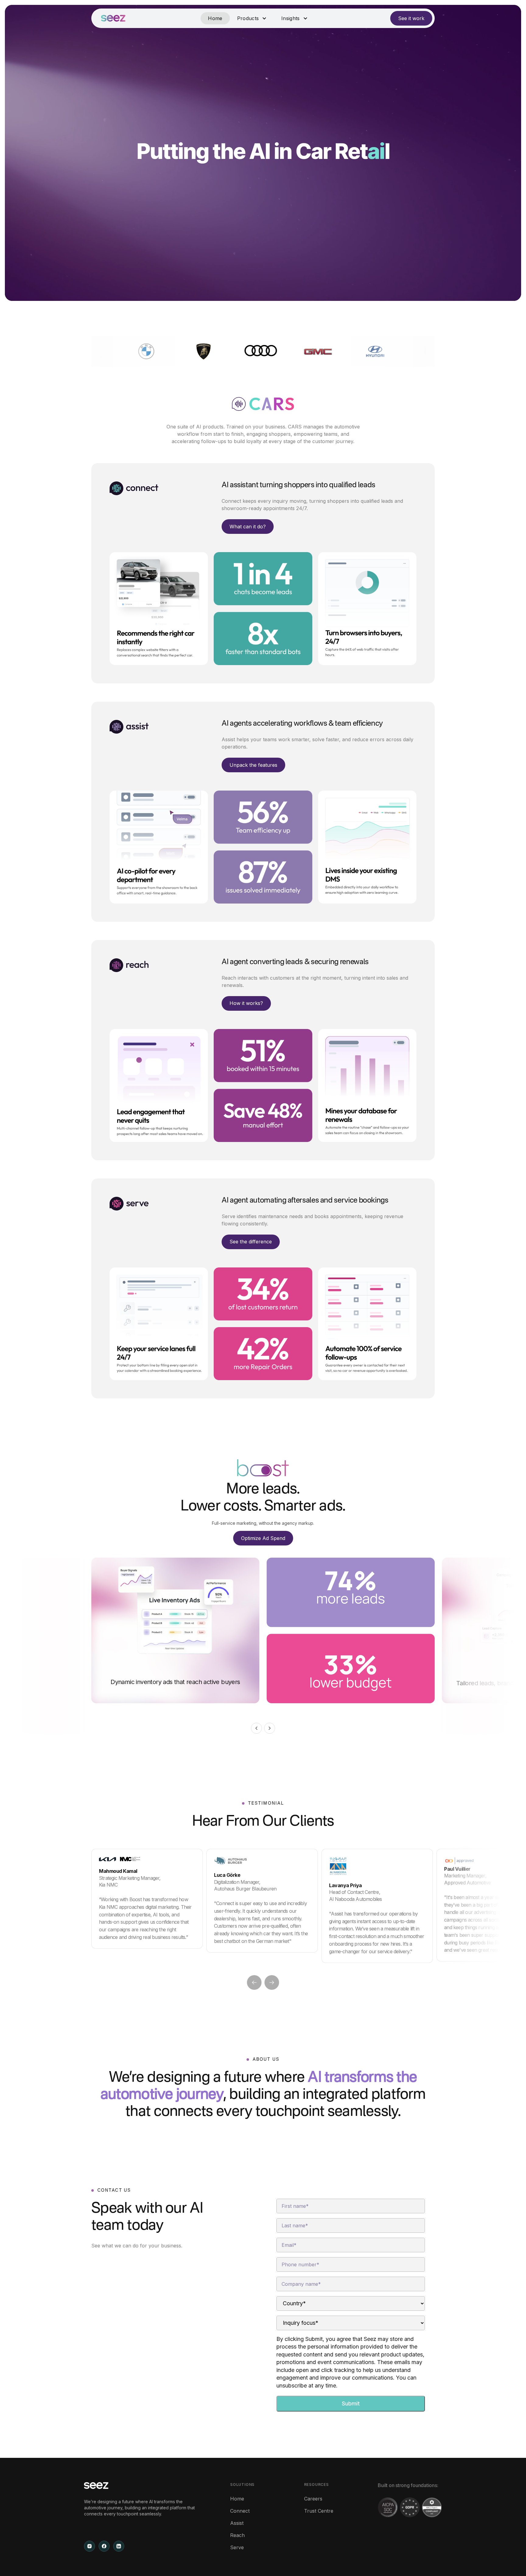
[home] (113, 18)
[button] (252, 18)
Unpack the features (253, 765)
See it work (411, 18)
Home (215, 18)
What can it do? (248, 527)
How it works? (246, 1003)
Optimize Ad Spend (263, 1538)
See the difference (251, 1242)
